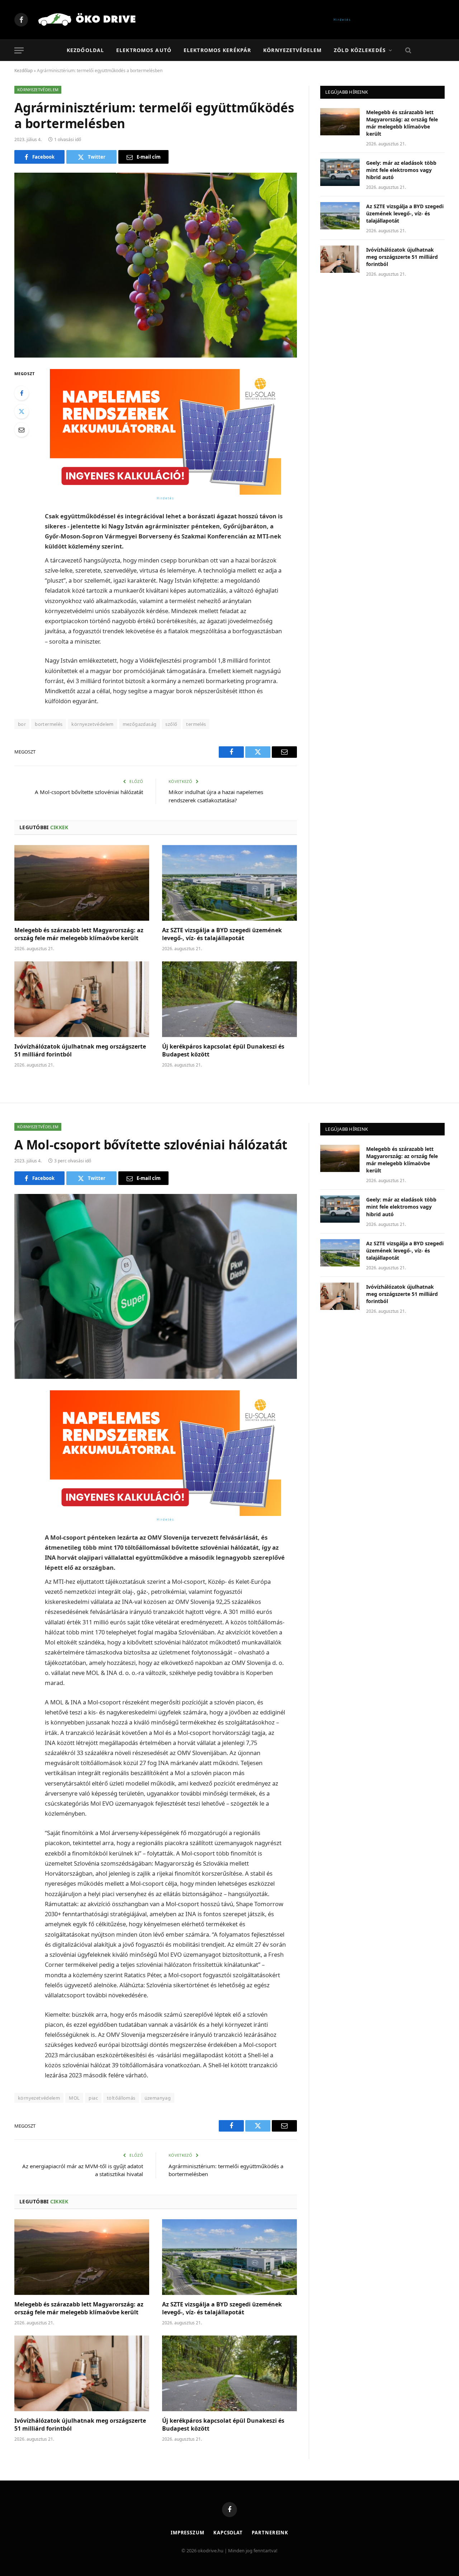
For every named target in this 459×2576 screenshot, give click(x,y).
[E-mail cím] (22, 430)
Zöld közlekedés (360, 50)
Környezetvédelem (292, 50)
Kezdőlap (23, 71)
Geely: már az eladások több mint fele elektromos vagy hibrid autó (401, 170)
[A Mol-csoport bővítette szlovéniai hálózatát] (156, 1286)
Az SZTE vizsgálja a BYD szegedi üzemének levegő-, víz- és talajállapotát (222, 934)
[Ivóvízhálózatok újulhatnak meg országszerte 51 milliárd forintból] (82, 999)
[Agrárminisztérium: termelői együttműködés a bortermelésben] (156, 265)
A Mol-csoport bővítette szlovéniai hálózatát (89, 792)
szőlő (171, 724)
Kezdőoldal (85, 50)
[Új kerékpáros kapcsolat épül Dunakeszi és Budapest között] (229, 999)
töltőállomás (121, 2098)
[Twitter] (22, 411)
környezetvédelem (92, 724)
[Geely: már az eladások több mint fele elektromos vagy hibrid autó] (340, 172)
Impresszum (188, 2533)
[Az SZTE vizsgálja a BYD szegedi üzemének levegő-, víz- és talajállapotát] (229, 883)
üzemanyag (158, 2098)
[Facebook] (22, 393)
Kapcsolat (228, 2533)
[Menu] (19, 50)
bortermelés (49, 724)
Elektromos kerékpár (217, 50)
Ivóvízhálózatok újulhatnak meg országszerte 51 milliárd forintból (80, 1051)
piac (93, 2098)
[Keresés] (408, 50)
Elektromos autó (144, 50)
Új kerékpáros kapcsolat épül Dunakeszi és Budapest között (223, 1051)
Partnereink (270, 2533)
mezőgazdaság (140, 724)
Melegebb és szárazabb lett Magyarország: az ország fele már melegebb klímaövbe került (79, 934)
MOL (74, 2098)
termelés (196, 724)
